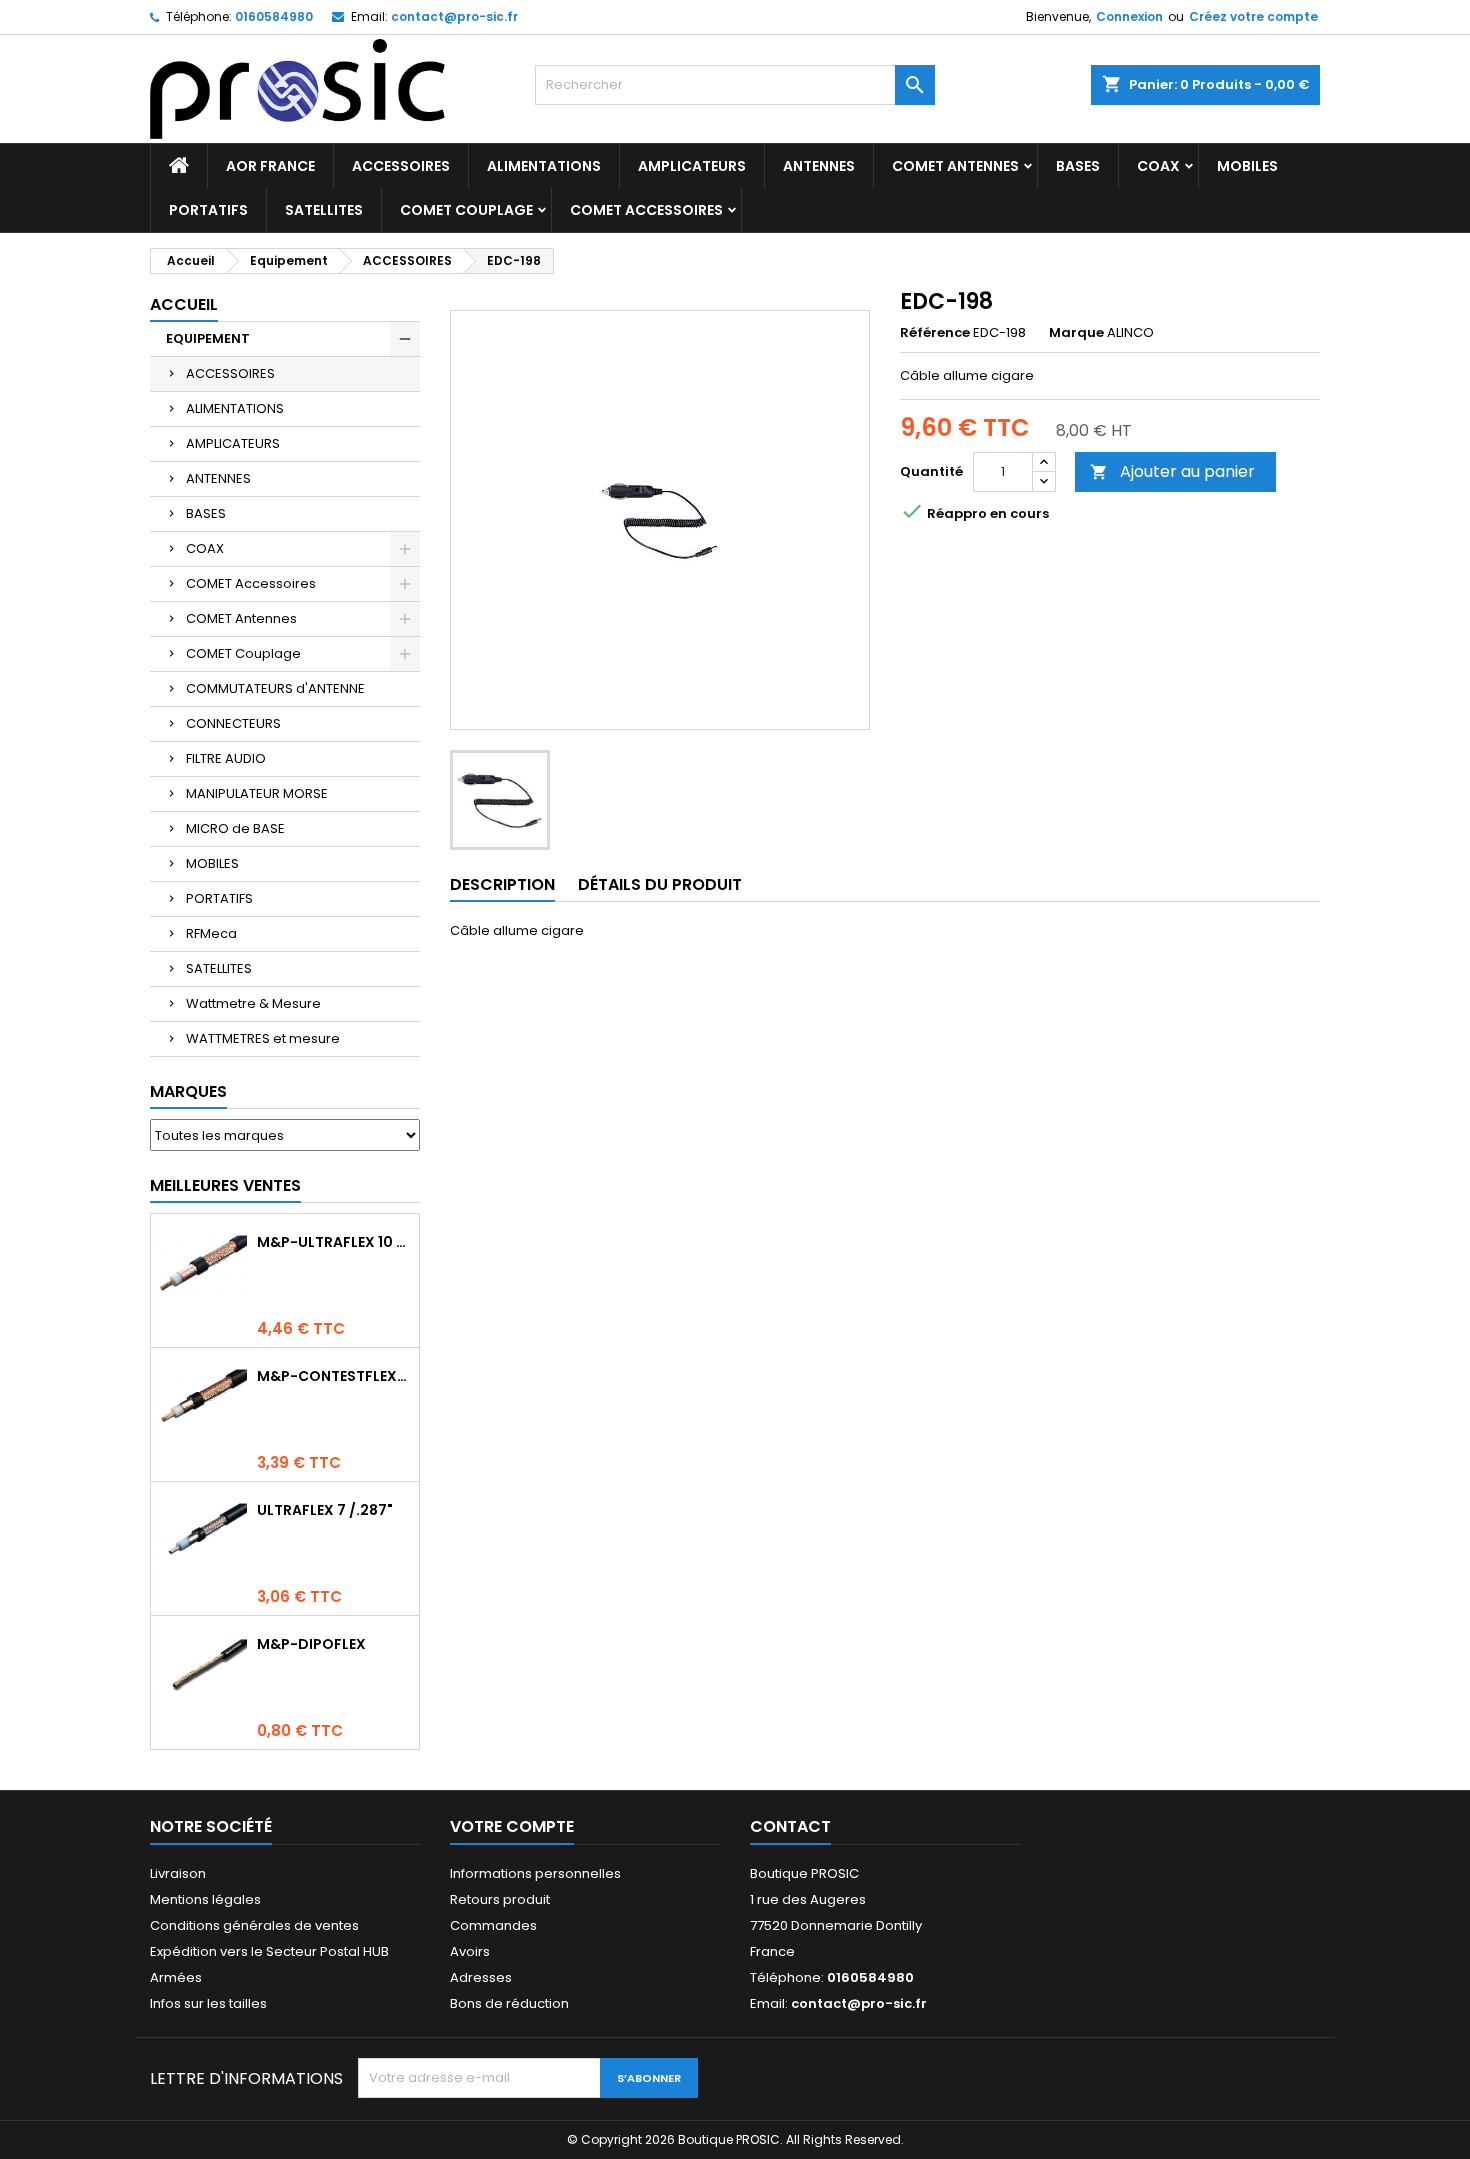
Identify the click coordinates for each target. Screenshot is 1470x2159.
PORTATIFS (208, 210)
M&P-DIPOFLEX (311, 1644)
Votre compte (512, 1826)
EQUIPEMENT (208, 338)
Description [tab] (502, 884)
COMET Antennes (955, 166)
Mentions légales (205, 1899)
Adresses (481, 1977)
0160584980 (274, 16)
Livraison (178, 1873)
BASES (1078, 166)
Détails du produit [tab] (660, 884)
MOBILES (1247, 166)
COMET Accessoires (646, 210)
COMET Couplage (466, 210)
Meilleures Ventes (225, 1185)
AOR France (270, 166)
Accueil (184, 304)
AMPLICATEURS (692, 166)
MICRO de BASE (235, 828)
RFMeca (211, 933)
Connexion (1129, 16)
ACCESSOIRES (401, 166)
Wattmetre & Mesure (253, 1003)
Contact (790, 1826)
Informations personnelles (535, 1873)
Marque (1076, 333)
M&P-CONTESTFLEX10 (334, 1376)
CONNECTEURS (233, 723)
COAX (1158, 166)
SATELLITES (324, 210)
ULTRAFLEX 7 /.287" (325, 1510)
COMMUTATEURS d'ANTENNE (275, 688)
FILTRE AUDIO (226, 758)
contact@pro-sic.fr (454, 16)
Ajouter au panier (1172, 471)
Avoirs (470, 1951)
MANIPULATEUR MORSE (257, 793)
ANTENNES (819, 166)
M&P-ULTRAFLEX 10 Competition (334, 1242)
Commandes (493, 1925)
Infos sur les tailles (208, 2003)
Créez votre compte (1253, 16)
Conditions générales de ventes (254, 1925)
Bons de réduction (509, 2003)
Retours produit (500, 1899)
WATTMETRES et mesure (263, 1038)
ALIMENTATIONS (544, 166)
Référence (935, 333)
